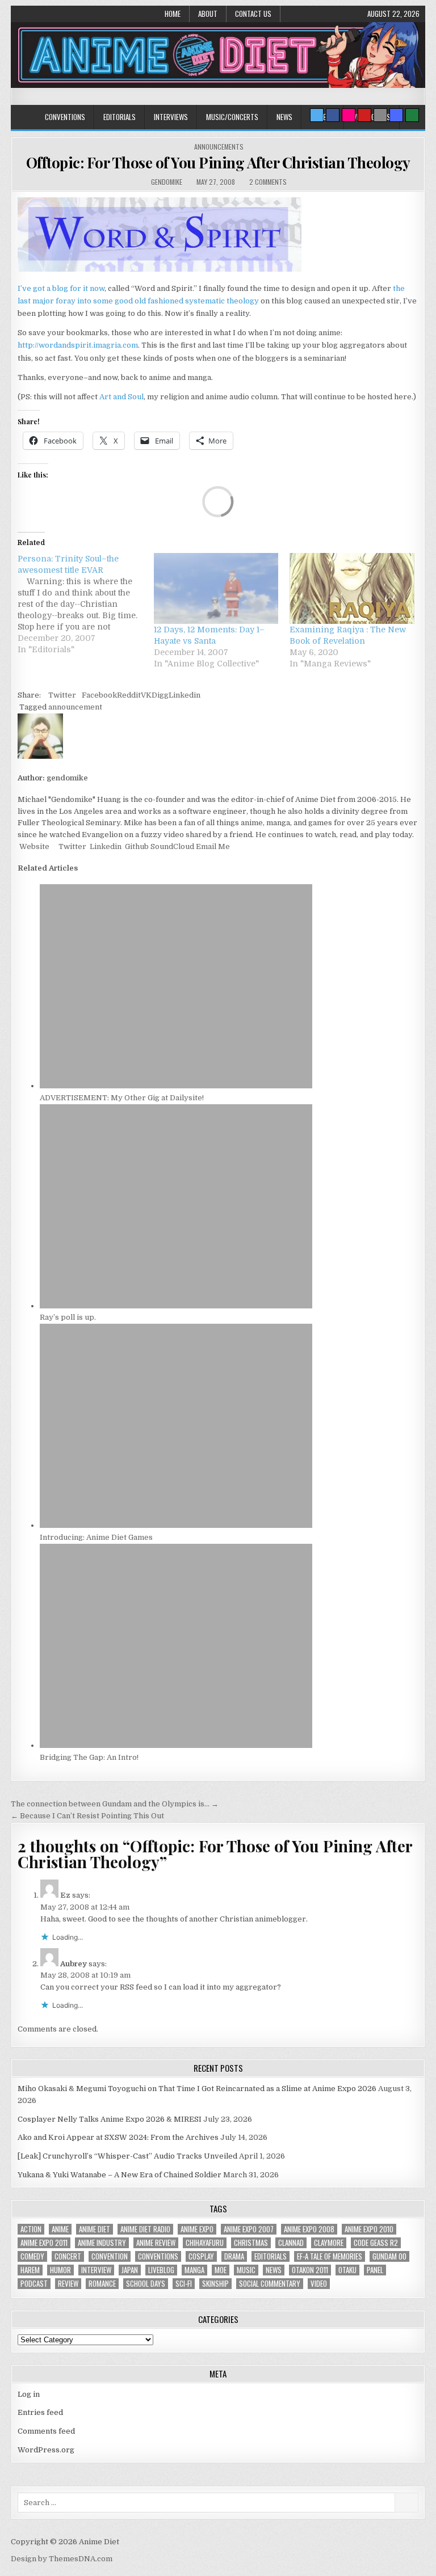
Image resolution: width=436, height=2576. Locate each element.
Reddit (129, 695)
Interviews (171, 117)
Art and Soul (121, 397)
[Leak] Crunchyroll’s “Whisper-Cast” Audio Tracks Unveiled (127, 2156)
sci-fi (184, 2284)
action (31, 2229)
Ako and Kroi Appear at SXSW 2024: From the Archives (118, 2137)
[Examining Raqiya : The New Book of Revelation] (352, 588)
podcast (34, 2284)
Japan (130, 2270)
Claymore (329, 2243)
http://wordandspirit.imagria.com (78, 345)
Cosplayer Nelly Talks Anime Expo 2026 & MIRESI (110, 2119)
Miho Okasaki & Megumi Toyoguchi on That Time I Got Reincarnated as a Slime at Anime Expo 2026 (197, 2089)
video (319, 2284)
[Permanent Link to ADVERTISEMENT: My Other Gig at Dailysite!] (176, 1086)
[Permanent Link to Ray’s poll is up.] (176, 1306)
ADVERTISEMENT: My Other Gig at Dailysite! (122, 1098)
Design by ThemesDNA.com (62, 2559)
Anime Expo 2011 (44, 2243)
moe (221, 2270)
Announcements (219, 147)
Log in (29, 2394)
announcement (75, 707)
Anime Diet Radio (145, 2229)
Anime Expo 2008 (309, 2229)
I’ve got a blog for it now (61, 288)
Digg (160, 695)
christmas (251, 2243)
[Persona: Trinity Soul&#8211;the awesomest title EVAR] (85, 604)
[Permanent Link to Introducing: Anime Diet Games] (176, 1525)
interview (96, 2270)
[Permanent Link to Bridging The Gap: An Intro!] (176, 1745)
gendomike (167, 182)
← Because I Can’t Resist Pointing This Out (87, 1816)
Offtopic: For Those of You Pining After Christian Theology (218, 162)
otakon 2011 (310, 2270)
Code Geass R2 (376, 2243)
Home (173, 14)
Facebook (99, 695)
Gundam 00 (389, 2256)
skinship (215, 2284)
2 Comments (268, 182)
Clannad (291, 2243)
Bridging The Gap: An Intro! (89, 1757)
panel (375, 2270)
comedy (32, 2256)
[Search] (380, 115)
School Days (146, 2284)
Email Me (212, 846)
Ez (65, 1895)
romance (102, 2284)
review (68, 2284)
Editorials (120, 117)
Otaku (347, 2270)
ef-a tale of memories (330, 2256)
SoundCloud (171, 846)
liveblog (161, 2270)
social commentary (270, 2284)
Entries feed (40, 2412)
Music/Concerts (232, 117)
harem (30, 2270)
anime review (156, 2243)
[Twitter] (317, 115)
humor (60, 2270)
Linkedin (185, 695)
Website (33, 846)
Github (136, 846)
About (208, 14)
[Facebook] (333, 115)
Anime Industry (102, 2243)
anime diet (95, 2229)
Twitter (62, 695)
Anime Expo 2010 (369, 2229)
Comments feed (46, 2431)
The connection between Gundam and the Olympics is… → (115, 1804)
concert (68, 2256)
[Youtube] (364, 115)
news (274, 2270)
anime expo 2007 (249, 2229)
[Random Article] (396, 115)
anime (60, 2229)
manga (194, 2270)
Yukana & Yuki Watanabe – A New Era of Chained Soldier (120, 2175)
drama (234, 2256)
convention (110, 2256)
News (284, 117)
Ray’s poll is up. (68, 1317)
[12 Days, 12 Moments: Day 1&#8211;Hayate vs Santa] (216, 588)
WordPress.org (46, 2450)
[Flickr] (349, 115)
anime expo (197, 2229)
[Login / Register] (412, 115)
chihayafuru (205, 2243)
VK (146, 695)
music (246, 2270)
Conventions (65, 117)
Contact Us (253, 14)
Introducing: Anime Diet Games (96, 1537)
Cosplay (201, 2256)
